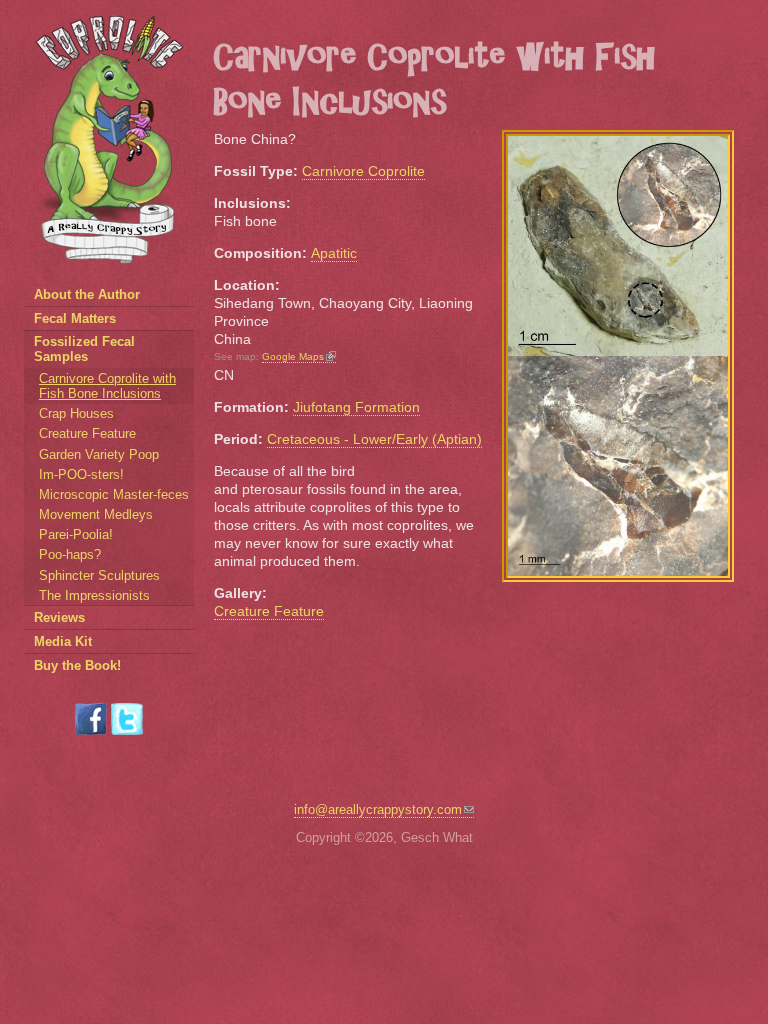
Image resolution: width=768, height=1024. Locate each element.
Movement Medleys (96, 514)
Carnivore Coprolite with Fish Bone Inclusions (107, 386)
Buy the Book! (77, 665)
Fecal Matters (75, 318)
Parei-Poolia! (76, 534)
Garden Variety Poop (99, 454)
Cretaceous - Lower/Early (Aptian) (374, 439)
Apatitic (334, 253)
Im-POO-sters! (81, 474)
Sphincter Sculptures (99, 575)
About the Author (87, 294)
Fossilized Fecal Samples (84, 349)
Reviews (59, 617)
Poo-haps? (70, 554)
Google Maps (293, 356)
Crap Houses (76, 413)
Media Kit (63, 641)
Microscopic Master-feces (114, 494)
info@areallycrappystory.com (378, 809)
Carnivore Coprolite (363, 171)
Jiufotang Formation (356, 407)
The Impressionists (94, 595)
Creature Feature (269, 611)
